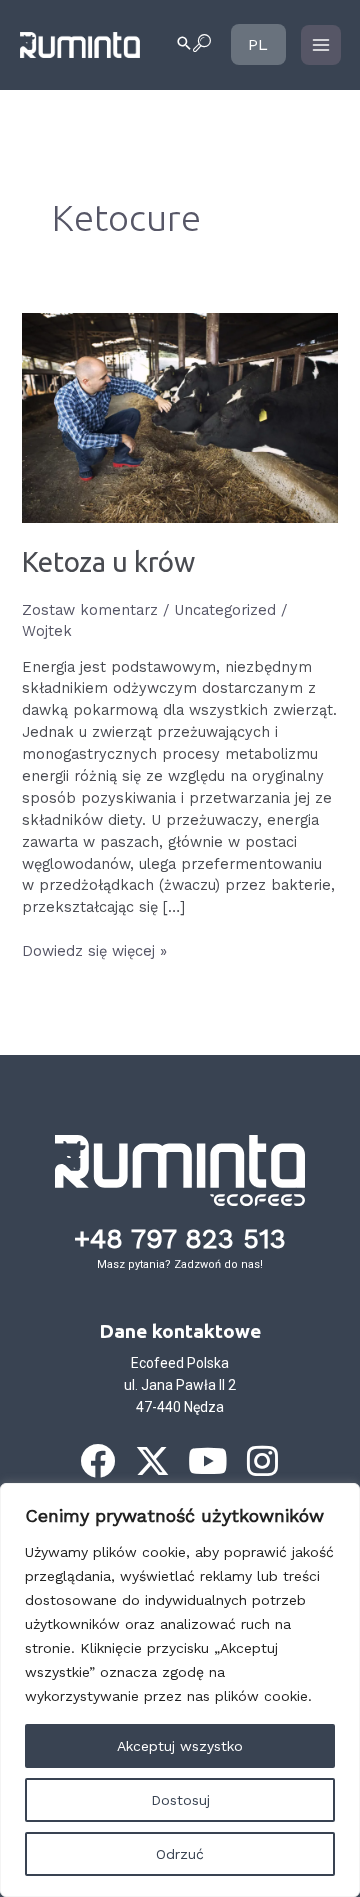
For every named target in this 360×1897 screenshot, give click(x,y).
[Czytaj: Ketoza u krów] (179, 417)
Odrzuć (180, 1854)
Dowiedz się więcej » (94, 950)
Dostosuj (180, 1800)
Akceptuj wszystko (180, 1746)
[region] (180, 1690)
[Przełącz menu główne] (321, 45)
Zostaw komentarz (90, 610)
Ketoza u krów (108, 562)
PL (257, 44)
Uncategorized (225, 610)
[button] (193, 45)
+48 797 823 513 (180, 1239)
